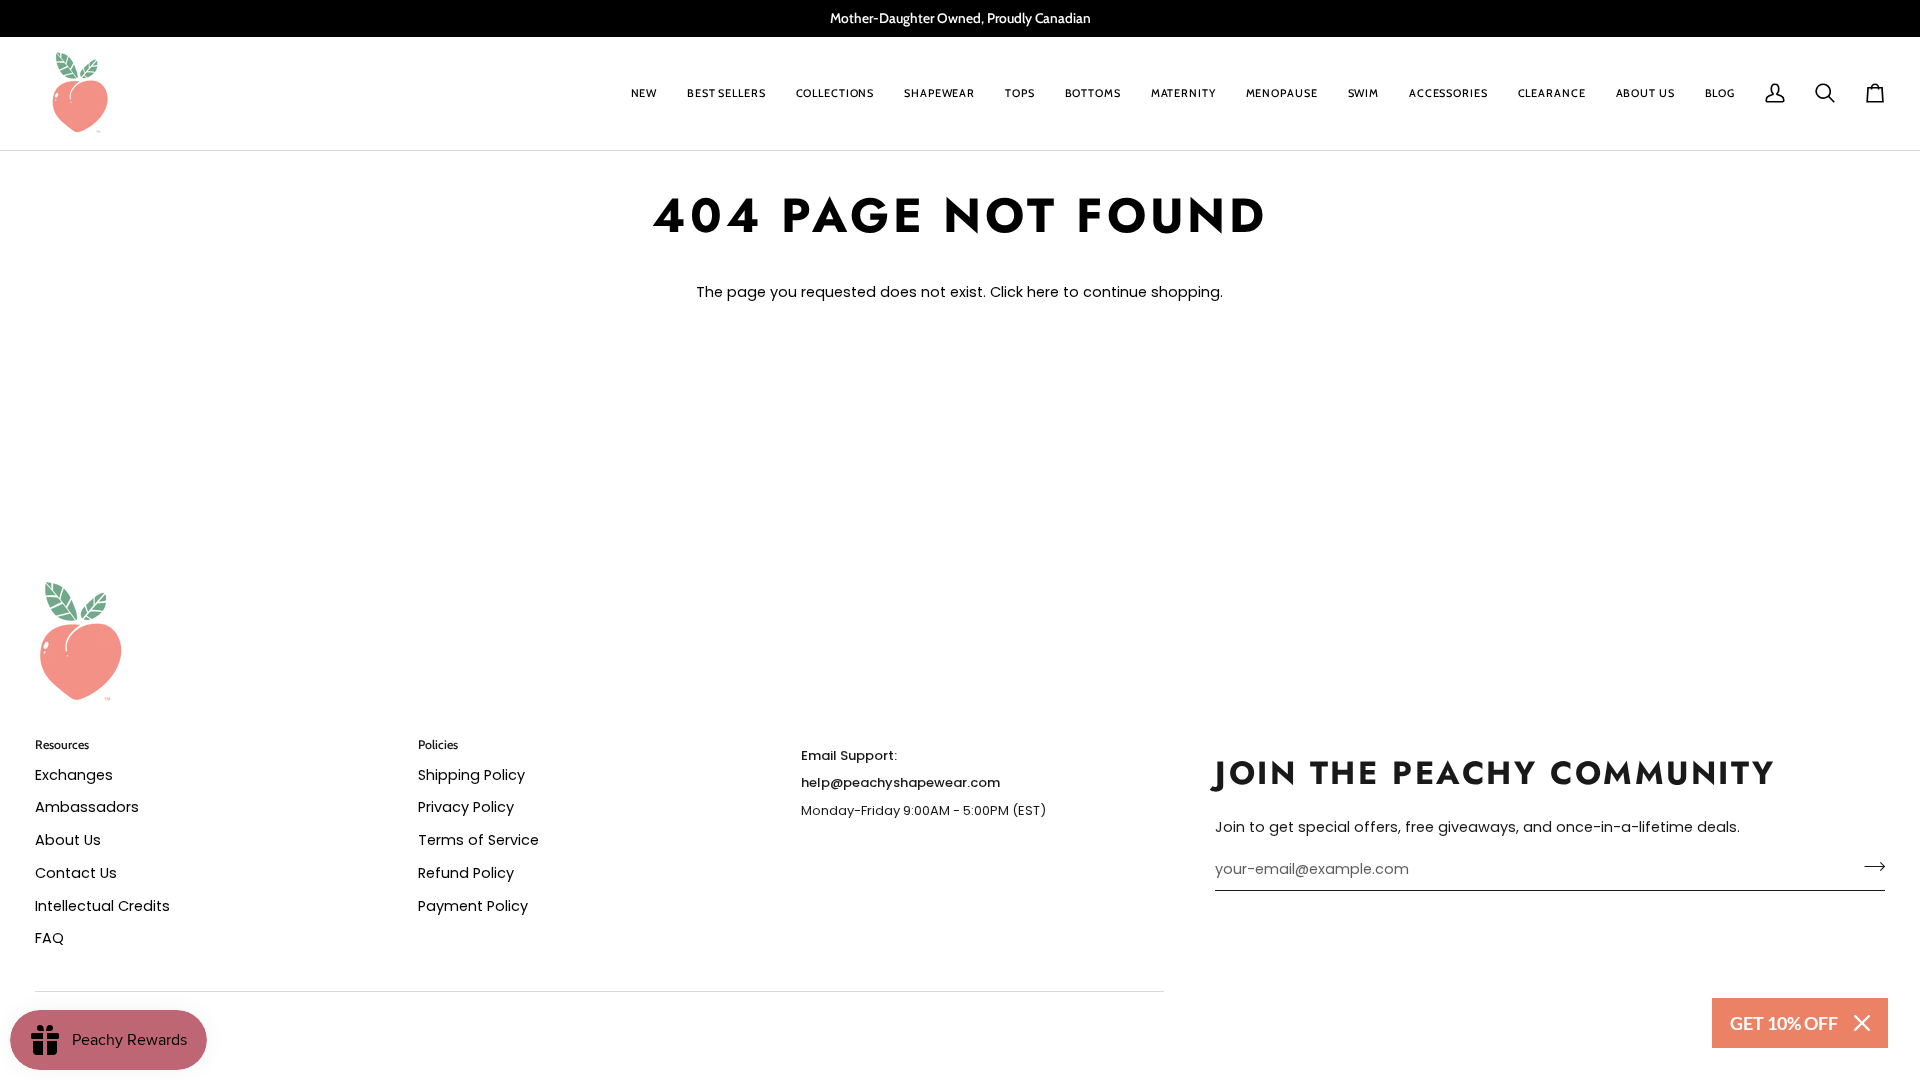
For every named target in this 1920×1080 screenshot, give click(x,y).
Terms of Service (478, 840)
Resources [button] (62, 744)
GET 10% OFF (1784, 1023)
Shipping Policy (471, 775)
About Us (68, 840)
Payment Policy (473, 906)
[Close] (1862, 1023)
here (1043, 292)
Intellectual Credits (102, 906)
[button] (835, 93)
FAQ (49, 938)
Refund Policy (466, 873)
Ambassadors (87, 807)
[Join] (1868, 867)
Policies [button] (438, 744)
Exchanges (74, 775)
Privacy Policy (466, 807)
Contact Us (76, 873)
